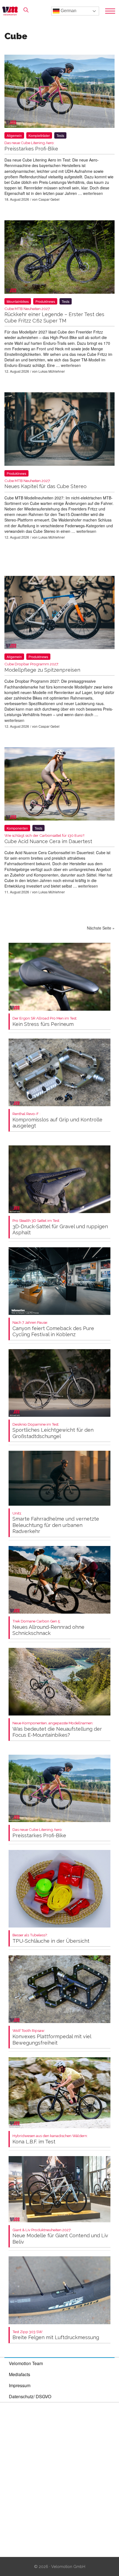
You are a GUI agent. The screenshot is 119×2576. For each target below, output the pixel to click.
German (68, 11)
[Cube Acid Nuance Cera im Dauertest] (59, 785)
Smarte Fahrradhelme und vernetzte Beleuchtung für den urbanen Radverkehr (56, 1523)
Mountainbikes (18, 301)
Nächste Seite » (101, 928)
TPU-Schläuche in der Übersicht (51, 1938)
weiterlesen (93, 193)
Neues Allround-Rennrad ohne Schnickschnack (48, 1628)
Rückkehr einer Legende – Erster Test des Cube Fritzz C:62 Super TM (54, 315)
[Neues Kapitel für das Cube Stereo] (59, 430)
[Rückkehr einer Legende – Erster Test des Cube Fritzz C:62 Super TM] (59, 258)
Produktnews (45, 301)
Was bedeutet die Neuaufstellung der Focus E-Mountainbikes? (57, 1729)
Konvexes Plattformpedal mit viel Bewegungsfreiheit (52, 2037)
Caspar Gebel (49, 199)
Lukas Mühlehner (52, 371)
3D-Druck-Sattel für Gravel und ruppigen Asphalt (60, 1227)
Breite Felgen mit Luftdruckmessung (56, 2335)
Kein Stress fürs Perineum (45, 1022)
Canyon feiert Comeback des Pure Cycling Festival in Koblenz (53, 1329)
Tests (60, 135)
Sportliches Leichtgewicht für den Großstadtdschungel (53, 1431)
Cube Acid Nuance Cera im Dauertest (48, 839)
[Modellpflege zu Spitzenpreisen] (59, 614)
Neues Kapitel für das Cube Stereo (46, 484)
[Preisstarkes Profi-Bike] (59, 92)
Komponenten (17, 828)
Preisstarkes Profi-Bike (39, 1833)
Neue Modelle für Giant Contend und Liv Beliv (60, 2236)
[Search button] (26, 10)
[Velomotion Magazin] (12, 11)
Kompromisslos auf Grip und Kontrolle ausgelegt (57, 1120)
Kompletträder (39, 135)
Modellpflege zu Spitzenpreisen (42, 667)
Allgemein (14, 135)
